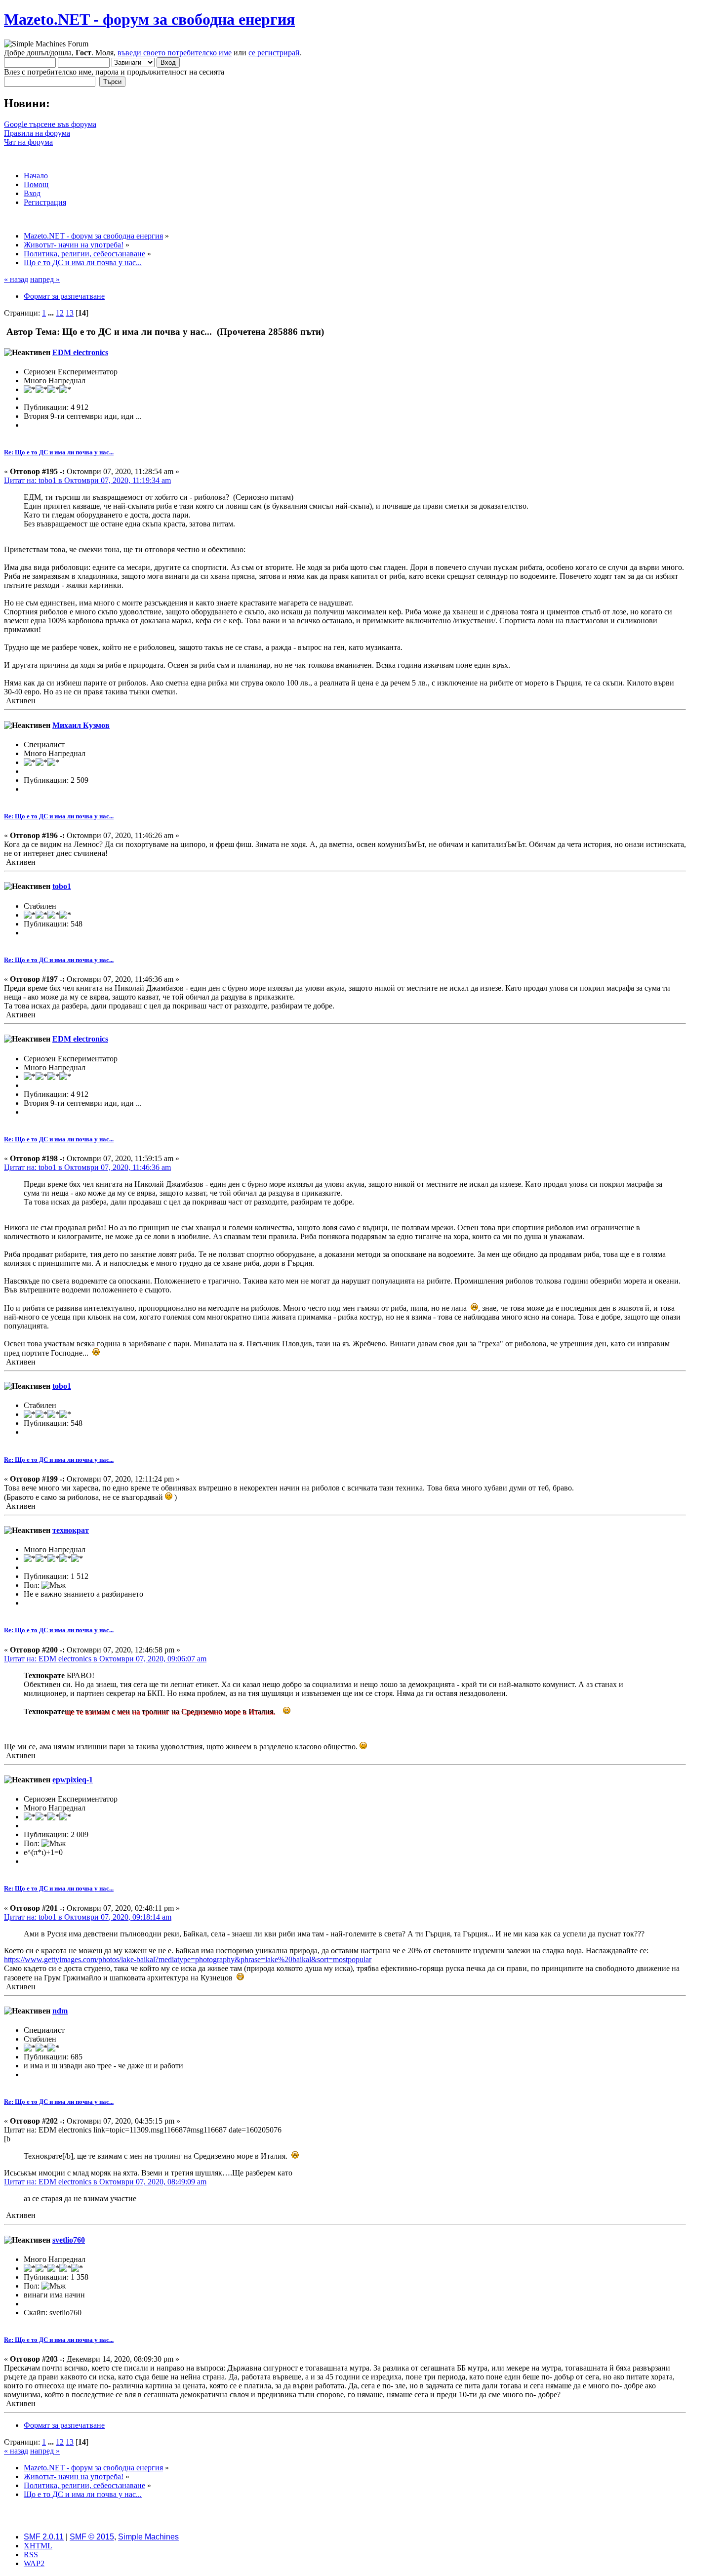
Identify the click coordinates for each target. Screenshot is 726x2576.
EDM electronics (80, 352)
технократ (71, 1530)
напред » (45, 279)
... (52, 313)
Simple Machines (148, 2537)
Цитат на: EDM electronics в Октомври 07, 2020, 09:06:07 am (105, 1659)
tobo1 (62, 886)
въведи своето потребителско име (175, 53)
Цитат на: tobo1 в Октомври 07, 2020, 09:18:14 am (88, 1917)
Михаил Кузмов (81, 725)
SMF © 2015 (92, 2537)
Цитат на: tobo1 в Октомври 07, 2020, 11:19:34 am (87, 480)
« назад (16, 279)
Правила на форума (37, 133)
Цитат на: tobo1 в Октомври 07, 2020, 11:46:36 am (87, 1167)
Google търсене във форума (50, 124)
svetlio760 (69, 2240)
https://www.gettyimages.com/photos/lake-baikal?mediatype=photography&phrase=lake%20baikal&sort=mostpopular (188, 1959)
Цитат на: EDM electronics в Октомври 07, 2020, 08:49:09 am (105, 2182)
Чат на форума (28, 142)
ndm (60, 2011)
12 (60, 313)
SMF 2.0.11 (44, 2537)
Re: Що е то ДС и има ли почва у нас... (59, 452)
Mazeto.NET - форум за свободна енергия (149, 19)
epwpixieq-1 (73, 1780)
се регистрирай (274, 53)
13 (70, 313)
